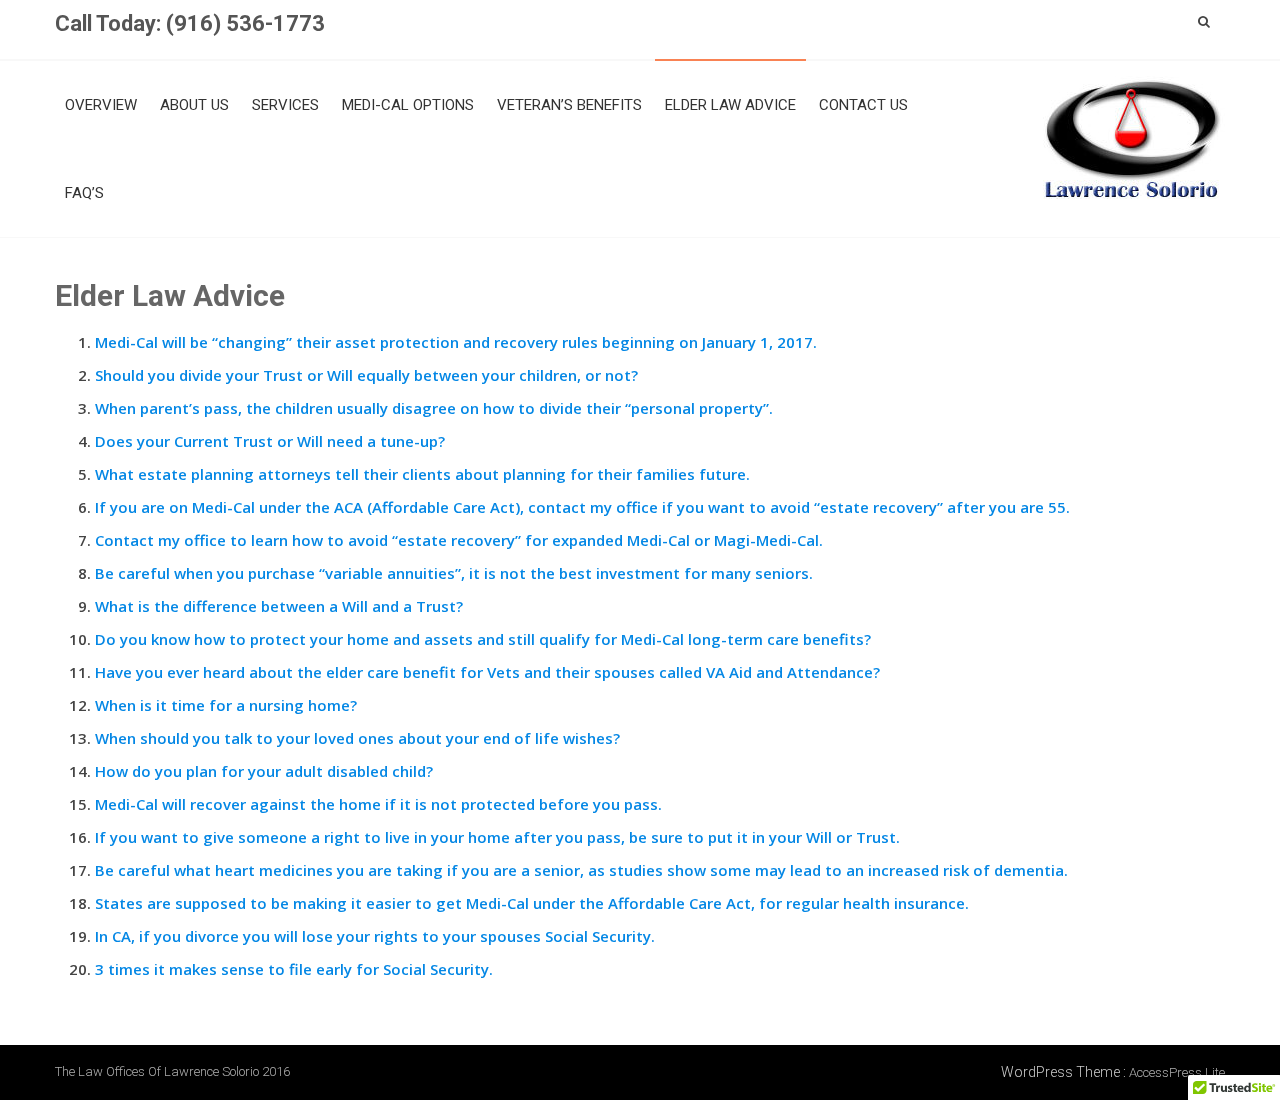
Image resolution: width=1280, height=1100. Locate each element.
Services (285, 105)
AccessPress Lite (1177, 1072)
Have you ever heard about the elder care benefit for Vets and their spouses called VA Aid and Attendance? (487, 672)
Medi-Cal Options (408, 105)
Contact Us (863, 105)
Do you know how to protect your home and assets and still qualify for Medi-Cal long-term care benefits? (483, 639)
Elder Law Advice (730, 105)
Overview (101, 105)
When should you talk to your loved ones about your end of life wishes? (357, 738)
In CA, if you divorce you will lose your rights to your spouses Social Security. (375, 936)
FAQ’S (84, 193)
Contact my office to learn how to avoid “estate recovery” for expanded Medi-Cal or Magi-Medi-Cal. (459, 540)
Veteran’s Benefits (569, 105)
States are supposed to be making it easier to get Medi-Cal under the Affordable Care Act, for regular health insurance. (532, 903)
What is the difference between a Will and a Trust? (279, 606)
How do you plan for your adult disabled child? (264, 771)
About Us (194, 105)
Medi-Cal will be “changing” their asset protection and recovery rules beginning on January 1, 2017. (456, 342)
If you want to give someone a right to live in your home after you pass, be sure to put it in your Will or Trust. (497, 837)
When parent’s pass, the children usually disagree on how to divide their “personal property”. (434, 408)
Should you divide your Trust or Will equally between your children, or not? (366, 375)
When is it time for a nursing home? (226, 705)
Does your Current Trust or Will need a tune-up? (270, 441)
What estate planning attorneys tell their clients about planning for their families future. (422, 474)
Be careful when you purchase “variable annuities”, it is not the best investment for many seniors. (454, 573)
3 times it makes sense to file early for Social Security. (294, 969)
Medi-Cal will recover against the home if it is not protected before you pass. (378, 804)
